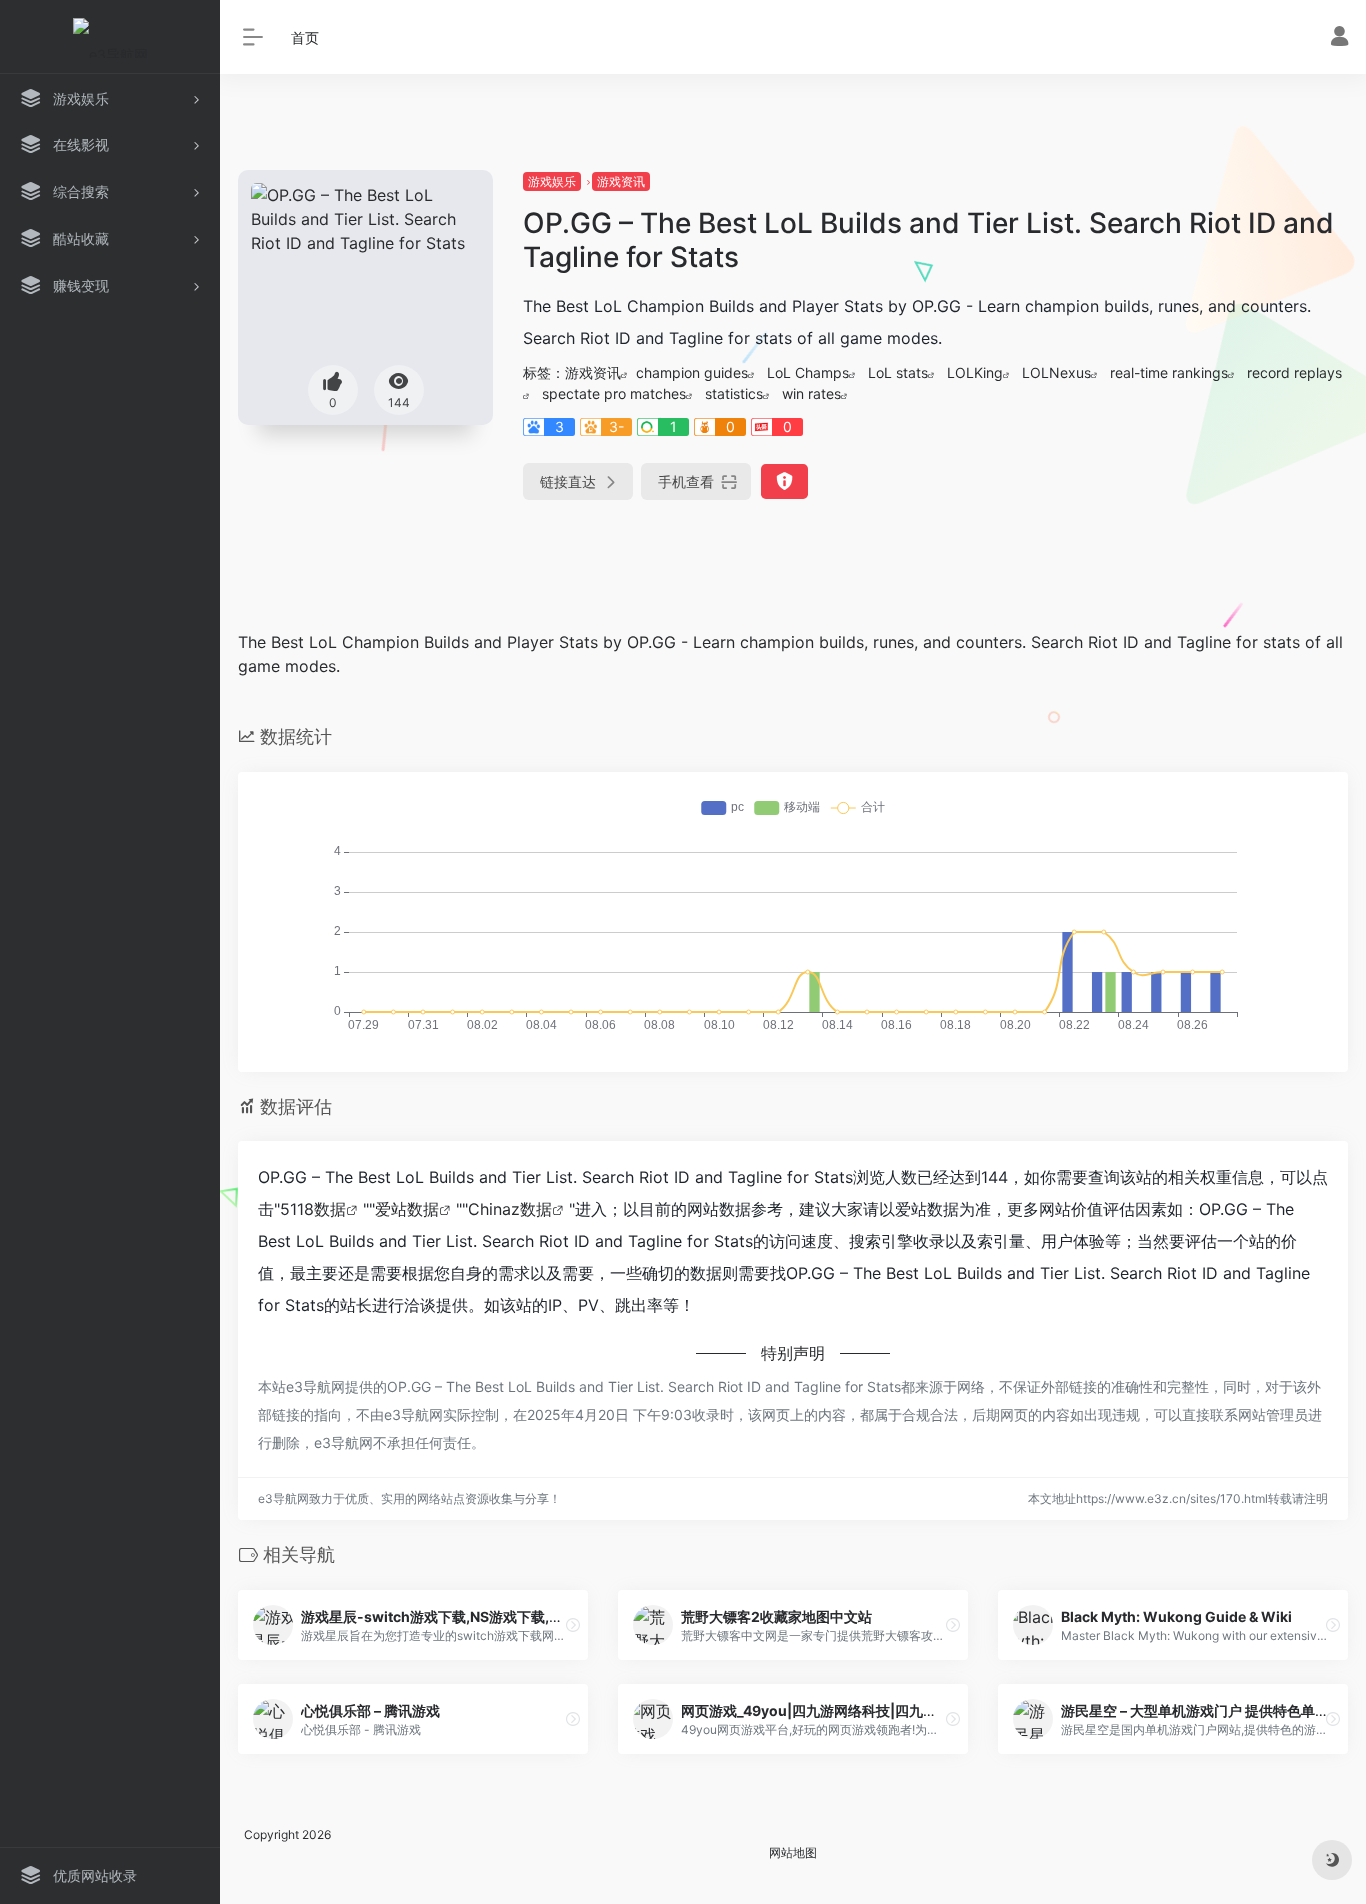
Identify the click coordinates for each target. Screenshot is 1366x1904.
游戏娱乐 (552, 181)
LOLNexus (1056, 372)
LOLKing (975, 372)
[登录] (1339, 38)
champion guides (692, 372)
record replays (1294, 372)
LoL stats (898, 372)
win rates (811, 393)
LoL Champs (808, 372)
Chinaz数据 (510, 1209)
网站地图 (793, 1852)
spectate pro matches (614, 393)
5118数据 (313, 1209)
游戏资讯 (621, 181)
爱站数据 (407, 1209)
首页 (305, 37)
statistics (734, 393)
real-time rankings (1169, 372)
